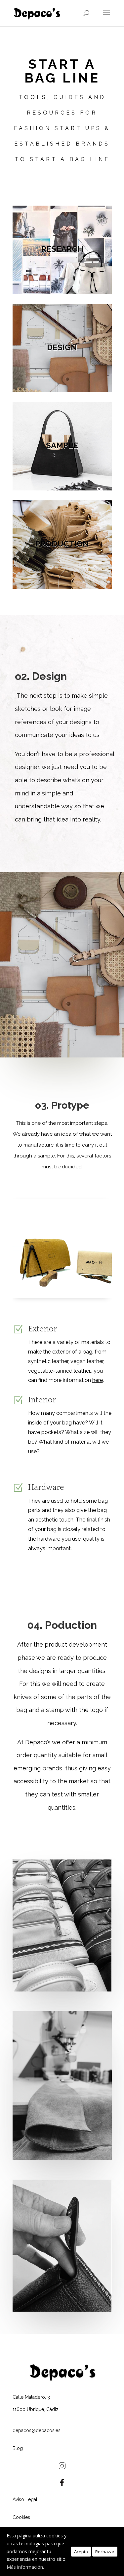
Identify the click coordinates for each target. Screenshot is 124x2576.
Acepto (81, 2552)
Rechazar (105, 2552)
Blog (18, 2448)
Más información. (25, 2567)
